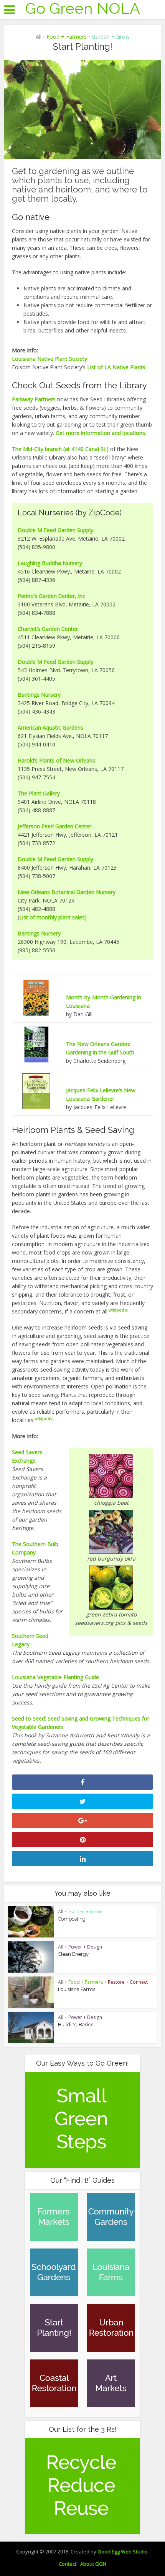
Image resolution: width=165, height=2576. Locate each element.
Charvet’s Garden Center (48, 629)
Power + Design (85, 1947)
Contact (68, 2564)
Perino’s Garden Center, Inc (51, 596)
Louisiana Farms (77, 1989)
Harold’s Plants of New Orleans (56, 760)
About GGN (93, 2564)
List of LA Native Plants (116, 367)
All (39, 37)
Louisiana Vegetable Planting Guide (55, 1677)
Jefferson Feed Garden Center (54, 826)
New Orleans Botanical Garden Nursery (67, 892)
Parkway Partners (34, 399)
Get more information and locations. (101, 433)
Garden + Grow (111, 37)
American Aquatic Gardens (50, 728)
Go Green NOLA (82, 8)
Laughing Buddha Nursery (50, 563)
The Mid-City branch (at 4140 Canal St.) (60, 449)
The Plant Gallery (39, 793)
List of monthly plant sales (52, 917)
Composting (72, 1919)
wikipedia (118, 1310)
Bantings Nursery (39, 695)
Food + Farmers (67, 37)
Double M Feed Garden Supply (55, 530)
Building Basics (76, 2024)
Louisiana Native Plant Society (49, 359)
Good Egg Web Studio (123, 2552)
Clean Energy (73, 1954)
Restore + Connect (128, 1982)
